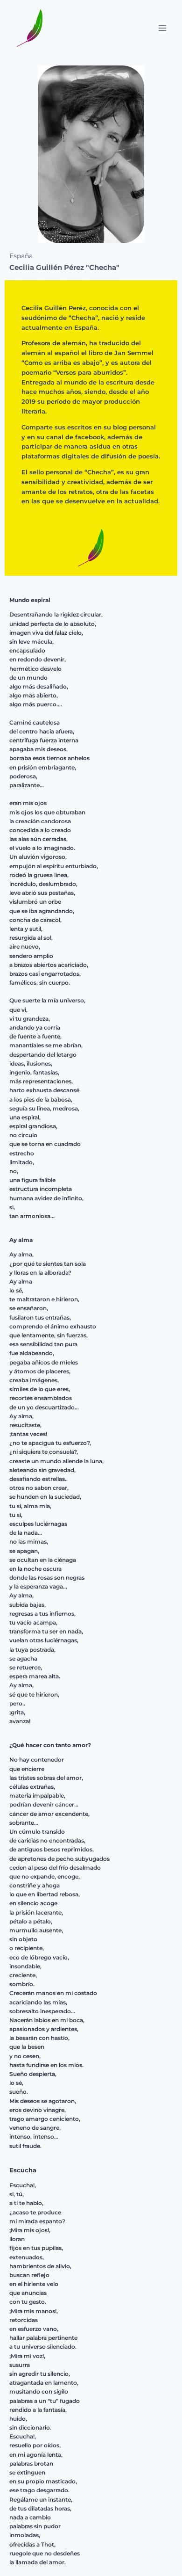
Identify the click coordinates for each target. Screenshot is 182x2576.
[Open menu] (162, 28)
